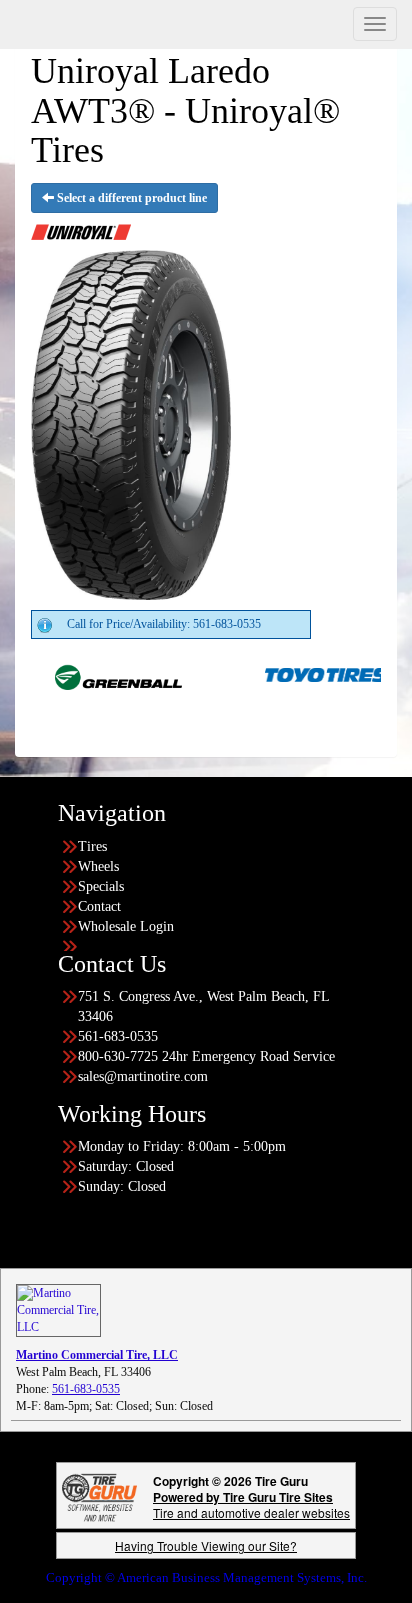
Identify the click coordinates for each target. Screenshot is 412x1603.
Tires (92, 846)
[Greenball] (97, 674)
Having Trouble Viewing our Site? (206, 1545)
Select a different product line (130, 198)
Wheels (98, 866)
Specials (101, 886)
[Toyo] (307, 674)
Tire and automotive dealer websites (251, 1504)
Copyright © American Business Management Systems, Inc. (206, 1577)
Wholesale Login (126, 926)
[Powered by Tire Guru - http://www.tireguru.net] (99, 1495)
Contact (99, 906)
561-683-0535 (86, 1389)
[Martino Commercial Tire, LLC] (58, 1310)
